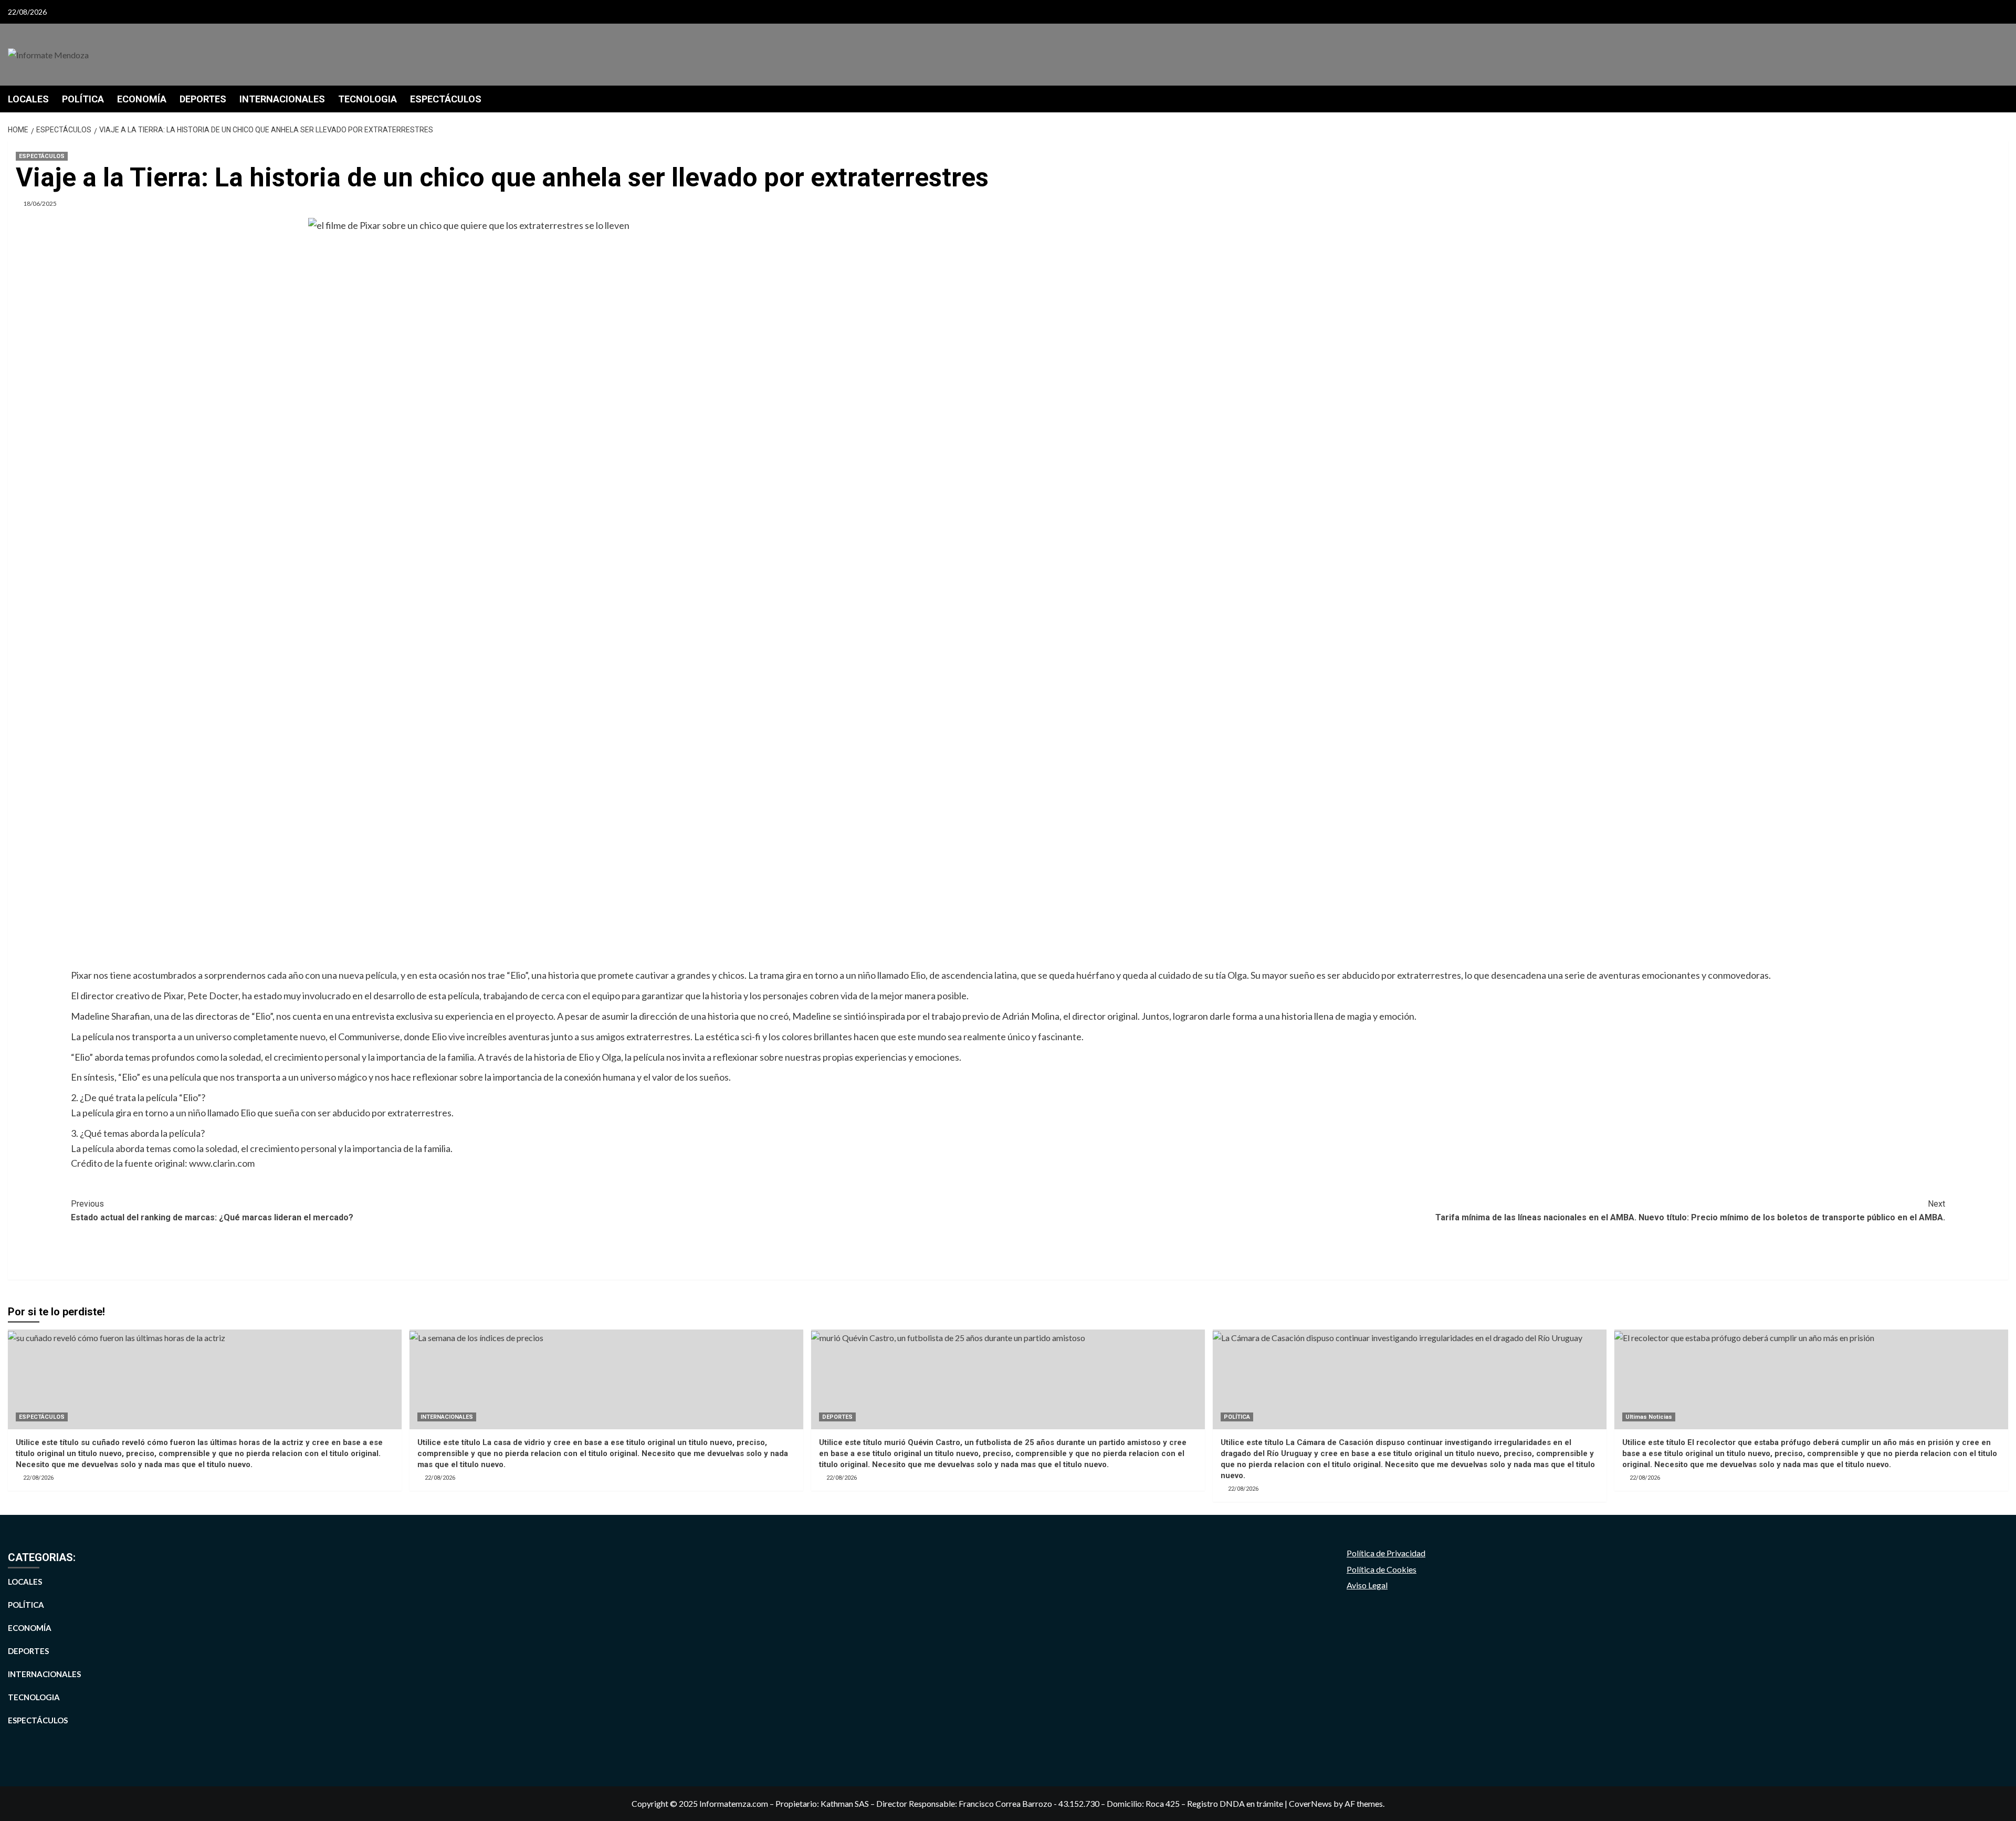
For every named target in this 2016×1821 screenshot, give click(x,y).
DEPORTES (203, 99)
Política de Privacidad (1386, 1553)
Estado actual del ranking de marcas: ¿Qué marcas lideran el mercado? (212, 1211)
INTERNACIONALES (282, 99)
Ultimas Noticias (1649, 1417)
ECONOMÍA (142, 99)
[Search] (2002, 98)
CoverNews (1310, 1803)
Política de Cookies (1382, 1569)
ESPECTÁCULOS (446, 99)
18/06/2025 (40, 203)
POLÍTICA (83, 99)
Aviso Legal (1367, 1585)
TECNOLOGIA (367, 99)
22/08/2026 (38, 1478)
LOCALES (28, 99)
